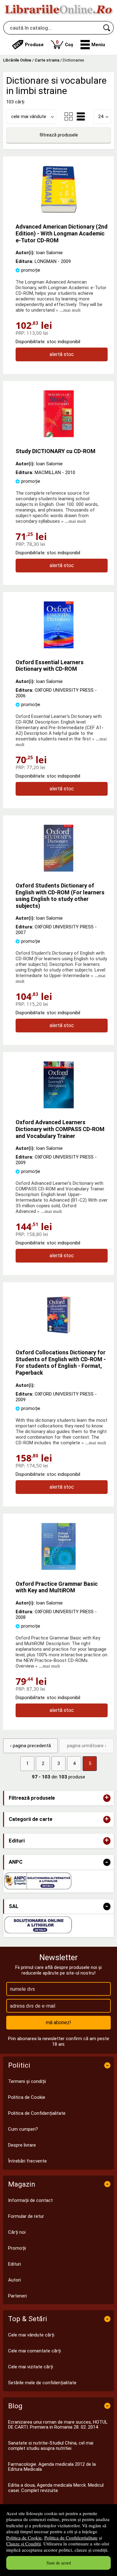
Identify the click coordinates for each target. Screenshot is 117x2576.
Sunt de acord (59, 2563)
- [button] (107, 1862)
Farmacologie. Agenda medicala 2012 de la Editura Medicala (52, 2467)
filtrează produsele (59, 135)
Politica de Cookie (24, 2538)
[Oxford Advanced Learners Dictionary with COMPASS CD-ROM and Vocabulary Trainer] (59, 1107)
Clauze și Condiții (24, 2544)
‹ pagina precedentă (30, 1746)
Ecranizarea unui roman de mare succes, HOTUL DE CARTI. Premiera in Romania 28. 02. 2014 (58, 2425)
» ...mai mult (68, 310)
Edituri (15, 2264)
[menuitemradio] (69, 116)
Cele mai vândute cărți (31, 2335)
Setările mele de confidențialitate (42, 2383)
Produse (34, 45)
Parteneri (17, 2296)
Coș (65, 43)
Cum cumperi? (23, 2129)
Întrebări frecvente (27, 2161)
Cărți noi (17, 2232)
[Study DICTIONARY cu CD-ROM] (59, 436)
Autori (15, 2280)
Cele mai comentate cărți (34, 2351)
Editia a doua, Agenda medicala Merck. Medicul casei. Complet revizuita (56, 2488)
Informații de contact (30, 2200)
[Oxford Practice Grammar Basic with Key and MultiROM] (59, 1568)
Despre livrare (22, 2145)
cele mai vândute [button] (29, 116)
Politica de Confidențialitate (71, 2538)
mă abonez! (58, 2022)
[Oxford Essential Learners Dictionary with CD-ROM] (59, 647)
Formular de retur (26, 2216)
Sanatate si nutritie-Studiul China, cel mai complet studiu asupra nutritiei (51, 2446)
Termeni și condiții (27, 2081)
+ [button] (107, 1798)
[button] (93, 45)
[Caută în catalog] (107, 28)
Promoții (17, 2248)
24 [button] (101, 116)
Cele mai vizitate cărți (31, 2367)
